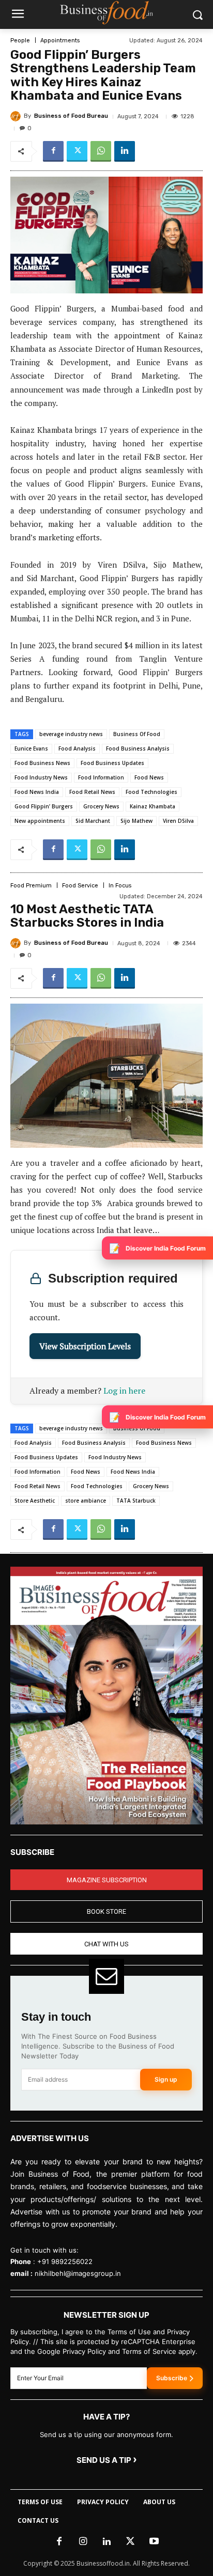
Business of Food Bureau (71, 116)
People (20, 41)
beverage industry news (71, 734)
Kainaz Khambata (153, 806)
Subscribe (172, 2378)
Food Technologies (151, 792)
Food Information (101, 777)
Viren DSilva (178, 821)
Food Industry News (41, 777)
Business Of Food (137, 734)
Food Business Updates (112, 763)
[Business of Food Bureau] (17, 116)
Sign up (166, 2079)
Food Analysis (77, 748)
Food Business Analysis (138, 748)
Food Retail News (92, 792)
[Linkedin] (125, 151)
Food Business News (42, 763)
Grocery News (101, 806)
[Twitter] (77, 151)
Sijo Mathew (136, 821)
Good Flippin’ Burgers (44, 806)
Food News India (37, 792)
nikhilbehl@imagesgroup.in (78, 2273)
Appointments (60, 41)
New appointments (40, 821)
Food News (149, 777)
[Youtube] (154, 2542)
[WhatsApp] (101, 151)
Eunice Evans (31, 748)
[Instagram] (83, 2542)
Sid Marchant (93, 821)
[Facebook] (53, 151)
